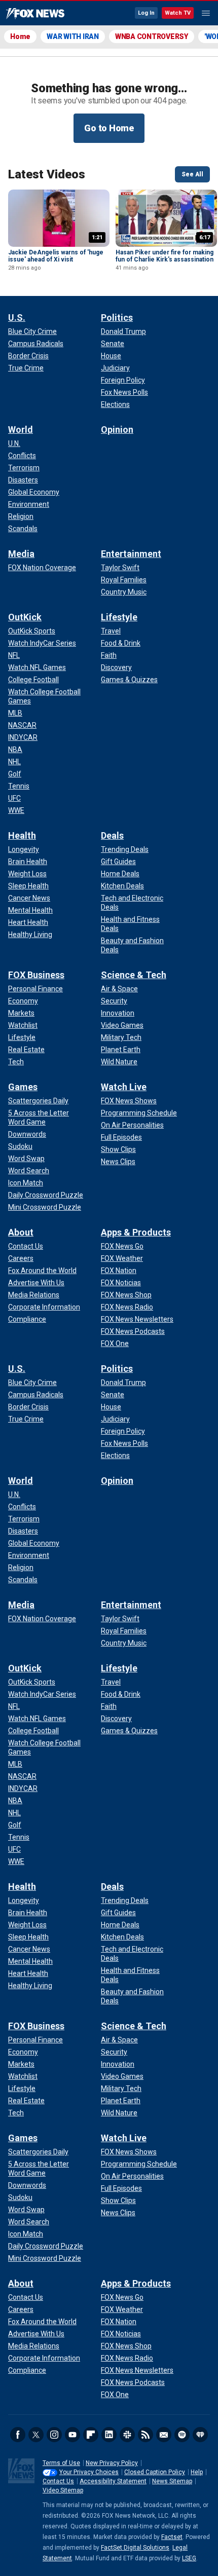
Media (21, 554)
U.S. (17, 318)
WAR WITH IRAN (73, 36)
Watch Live (124, 1087)
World (21, 430)
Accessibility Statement (113, 2481)
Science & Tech (134, 975)
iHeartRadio (200, 2435)
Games (23, 1087)
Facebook (18, 2435)
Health (22, 835)
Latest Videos (47, 174)
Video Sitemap (63, 2490)
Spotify (182, 2435)
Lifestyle (119, 617)
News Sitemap (172, 2481)
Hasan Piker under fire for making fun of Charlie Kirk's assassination (165, 256)
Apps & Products (136, 1232)
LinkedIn (109, 2435)
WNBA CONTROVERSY (152, 36)
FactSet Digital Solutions (135, 2548)
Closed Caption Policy (155, 2472)
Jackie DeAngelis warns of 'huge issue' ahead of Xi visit (56, 256)
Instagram (54, 2435)
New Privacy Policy (112, 2463)
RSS (146, 2435)
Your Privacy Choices (89, 2472)
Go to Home (109, 128)
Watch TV (178, 13)
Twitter (36, 2435)
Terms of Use (61, 2463)
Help (197, 2472)
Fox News (35, 14)
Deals (112, 835)
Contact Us (58, 2481)
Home (20, 36)
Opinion (117, 430)
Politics (117, 318)
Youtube (72, 2435)
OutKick (25, 617)
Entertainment (131, 554)
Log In (146, 13)
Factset (172, 2537)
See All (192, 174)
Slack (127, 2435)
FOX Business (36, 975)
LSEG (189, 2558)
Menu (206, 13)
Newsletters (164, 2435)
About (21, 1232)
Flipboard (91, 2435)
